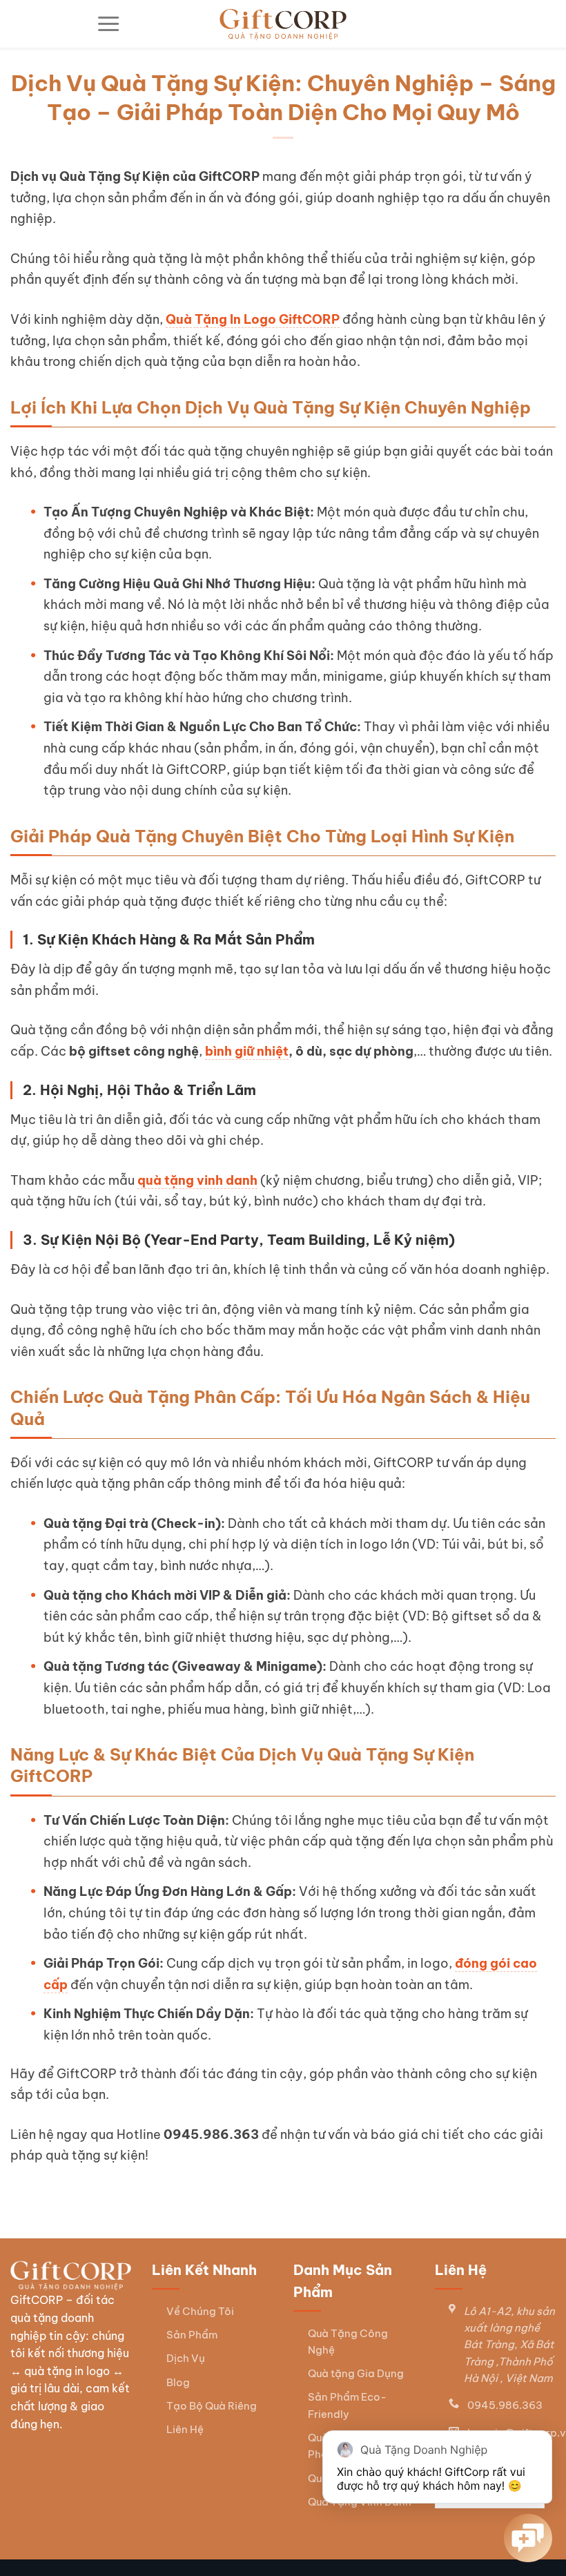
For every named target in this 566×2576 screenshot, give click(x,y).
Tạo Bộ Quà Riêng (212, 2406)
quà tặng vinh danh (197, 1180)
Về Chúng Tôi (200, 2311)
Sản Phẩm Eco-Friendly (347, 2405)
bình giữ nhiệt (247, 1051)
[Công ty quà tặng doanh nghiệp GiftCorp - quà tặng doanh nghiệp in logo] (283, 24)
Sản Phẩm (192, 2335)
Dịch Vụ (186, 2358)
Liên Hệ (185, 2429)
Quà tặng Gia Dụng (356, 2373)
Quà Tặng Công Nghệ (348, 2342)
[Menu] (108, 24)
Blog (178, 2382)
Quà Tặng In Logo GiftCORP (253, 319)
